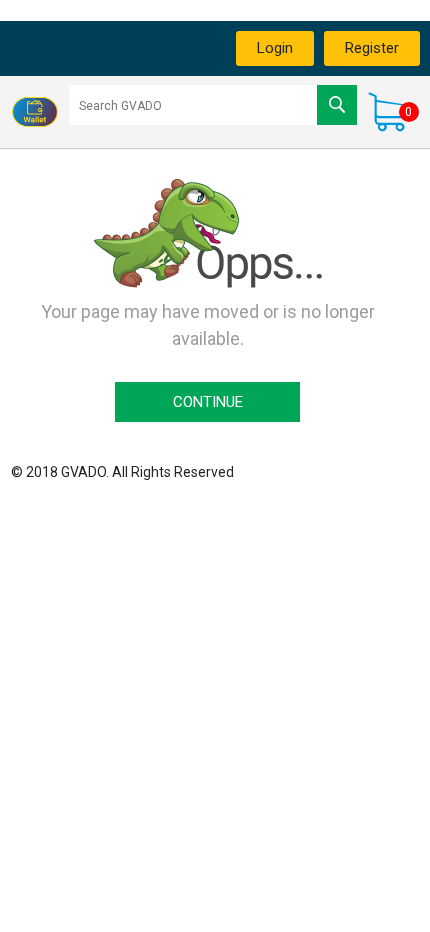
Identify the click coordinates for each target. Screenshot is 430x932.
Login (275, 48)
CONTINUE (208, 402)
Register (372, 48)
